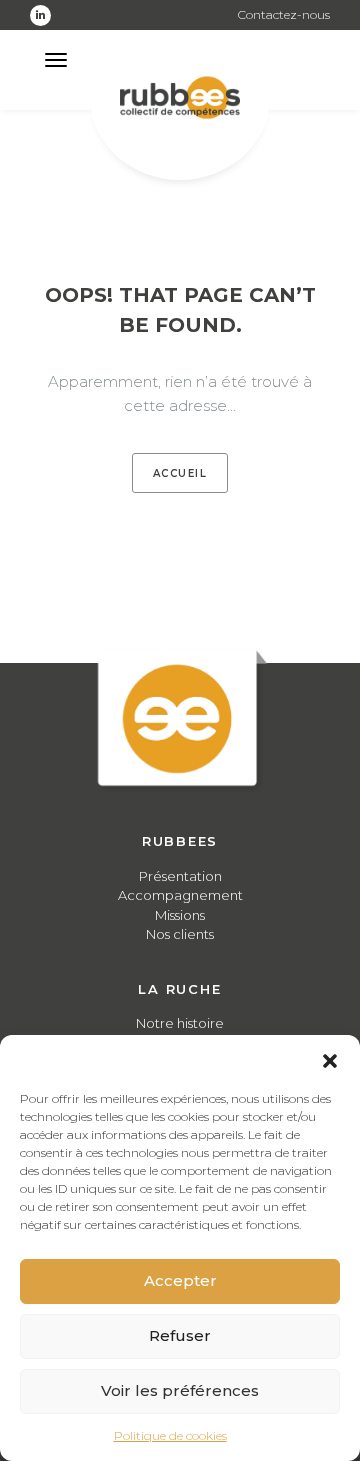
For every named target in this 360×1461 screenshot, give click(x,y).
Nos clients (180, 934)
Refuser (180, 1335)
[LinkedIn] (40, 15)
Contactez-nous (284, 14)
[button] (330, 1060)
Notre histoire (180, 1023)
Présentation (180, 876)
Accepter (180, 1280)
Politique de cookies (170, 1435)
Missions (180, 915)
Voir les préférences (180, 1390)
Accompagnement (180, 895)
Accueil (180, 473)
